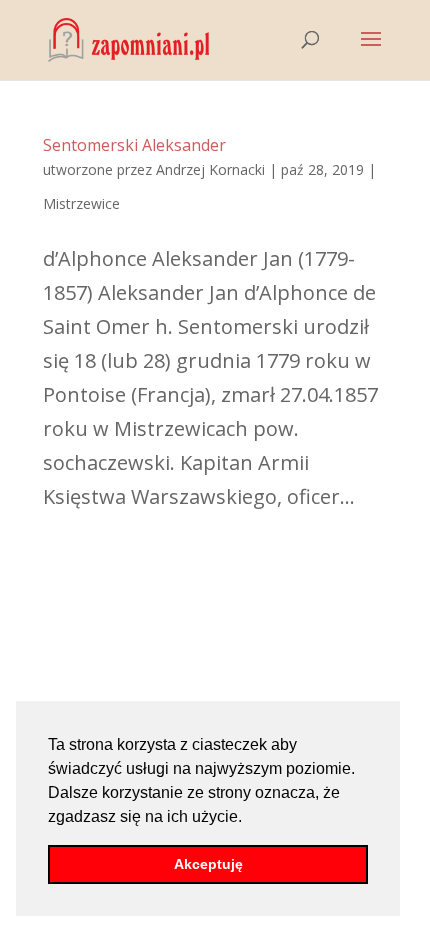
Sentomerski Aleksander (134, 145)
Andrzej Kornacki (210, 169)
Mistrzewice (81, 203)
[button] (249, 818)
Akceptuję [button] (208, 864)
